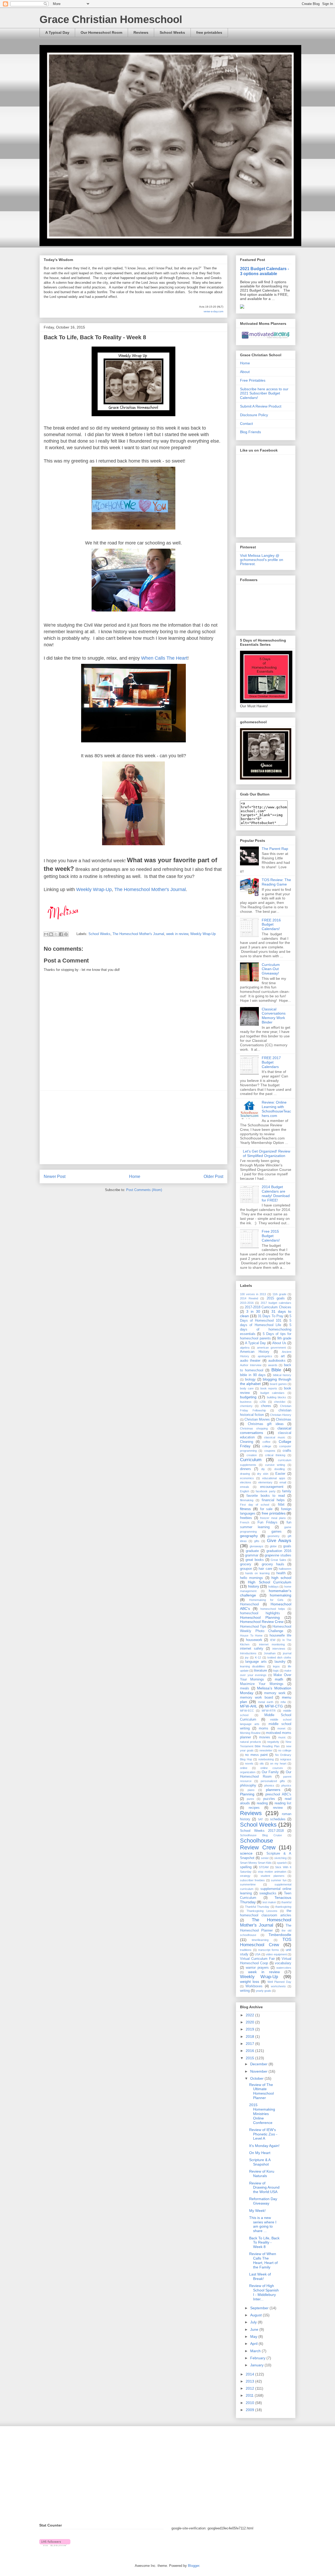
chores (266, 1406)
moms (264, 1728)
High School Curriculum (270, 1582)
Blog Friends (250, 432)
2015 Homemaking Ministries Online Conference (262, 2114)
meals (245, 1688)
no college (285, 1750)
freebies (246, 1518)
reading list (283, 1803)
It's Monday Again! (264, 2146)
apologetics (265, 1356)
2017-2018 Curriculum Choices (268, 1307)
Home (135, 1176)
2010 (250, 2403)
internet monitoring (272, 1644)
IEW (273, 1640)
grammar (252, 1555)
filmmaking (247, 1500)
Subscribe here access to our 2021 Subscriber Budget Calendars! (264, 393)
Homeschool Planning (260, 1617)
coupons (270, 1451)
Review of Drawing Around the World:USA (264, 2188)
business (246, 1402)
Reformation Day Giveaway (263, 2201)
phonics (269, 1785)
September (260, 2308)
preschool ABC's (278, 1794)
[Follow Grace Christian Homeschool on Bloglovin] (55, 2545)
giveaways (256, 1546)
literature (260, 1671)
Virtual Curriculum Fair (257, 1959)
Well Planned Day (279, 1982)
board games (278, 1384)
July (254, 2322)
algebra (245, 1348)
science (246, 1853)
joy (247, 1657)
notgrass (286, 1759)
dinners (245, 1469)
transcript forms (269, 1950)
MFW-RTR (269, 1711)
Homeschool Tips (253, 1627)
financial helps (273, 1500)
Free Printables (253, 380)
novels (249, 1763)
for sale (266, 1509)
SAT (260, 1819)
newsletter (266, 1750)
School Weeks (172, 32)
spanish (282, 1863)
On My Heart (260, 2153)
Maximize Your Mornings (262, 1684)
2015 (250, 2058)
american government (271, 1348)
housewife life (280, 1635)
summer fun (279, 1880)
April (254, 2344)
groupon (246, 1569)
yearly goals (263, 1991)
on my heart (278, 1763)
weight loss (250, 1982)
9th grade (284, 1338)
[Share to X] (56, 934)
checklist (280, 1402)
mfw (283, 1702)
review (278, 1808)
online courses (272, 1768)
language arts (256, 1662)
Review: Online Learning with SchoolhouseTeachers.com (276, 1109)
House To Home (251, 1635)
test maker (269, 1902)
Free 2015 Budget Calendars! (271, 1236)
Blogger (194, 2566)
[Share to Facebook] (61, 934)
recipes (254, 1808)
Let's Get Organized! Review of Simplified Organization (267, 1153)
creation (252, 1455)
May (254, 2336)
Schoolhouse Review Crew (258, 1844)
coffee (266, 1442)
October (257, 2078)
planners (273, 1790)
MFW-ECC (247, 1711)
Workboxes (254, 1986)
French (245, 1522)
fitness (245, 1509)
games (277, 1532)
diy (263, 1469)
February (258, 2358)
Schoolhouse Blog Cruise (261, 1835)
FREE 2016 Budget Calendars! (271, 925)
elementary (265, 1482)
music (282, 1737)
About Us (279, 1343)
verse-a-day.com (213, 311)
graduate (252, 1551)
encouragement (272, 1487)
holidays (273, 1587)
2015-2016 (247, 1303)
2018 (250, 2037)
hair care (265, 1569)
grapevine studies (278, 1555)
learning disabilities (252, 1666)
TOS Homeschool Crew (266, 1942)
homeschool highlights (260, 1613)
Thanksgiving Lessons (262, 1911)
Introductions (248, 1653)
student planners (273, 1876)
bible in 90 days (253, 1375)
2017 (250, 2044)
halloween (285, 1569)
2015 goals (276, 1298)
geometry (273, 1536)
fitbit (281, 1505)
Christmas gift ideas (266, 1424)
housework (254, 1640)
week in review (177, 934)
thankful (286, 1902)
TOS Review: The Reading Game (276, 882)
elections (246, 1482)
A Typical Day (57, 32)
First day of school (255, 1505)
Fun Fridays (267, 1522)
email (283, 1482)
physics (286, 1785)
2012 (250, 2388)
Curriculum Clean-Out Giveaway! (271, 969)
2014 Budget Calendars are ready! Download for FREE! (276, 1193)
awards (273, 1365)
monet (281, 1728)
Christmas (284, 1420)
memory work (275, 1693)
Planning (247, 1794)
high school (281, 1578)
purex (250, 1799)
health (281, 1573)
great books (255, 1560)
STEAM (264, 1867)
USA (258, 1954)
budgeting (248, 1397)
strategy (245, 1876)
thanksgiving (283, 1907)
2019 (250, 2029)
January (257, 2365)
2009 (250, 2410)
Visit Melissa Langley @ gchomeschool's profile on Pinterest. (262, 560)
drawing (245, 1474)
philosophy (248, 1785)
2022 (250, 2015)
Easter (280, 1474)
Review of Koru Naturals (262, 2174)
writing (245, 1991)
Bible (276, 1370)
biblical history (282, 1375)
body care (247, 1388)
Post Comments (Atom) (144, 1190)
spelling (246, 1867)
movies (265, 1737)
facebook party (266, 1491)
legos (276, 1666)
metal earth (266, 1702)
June (255, 2329)
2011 (250, 2395)
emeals (245, 1487)
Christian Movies (257, 1420)
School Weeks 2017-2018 (262, 1831)
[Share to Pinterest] (66, 934)
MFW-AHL (249, 1706)
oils (262, 1763)
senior (265, 1858)
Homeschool (249, 1604)
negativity (273, 1742)
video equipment (276, 1954)
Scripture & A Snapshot (260, 2162)
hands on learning (257, 1573)
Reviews (141, 32)
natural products (251, 1742)
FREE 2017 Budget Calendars (271, 1062)
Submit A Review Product (261, 406)
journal (287, 1653)
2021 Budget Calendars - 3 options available (264, 271)
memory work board (256, 1698)
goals (287, 1546)
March (256, 2351)
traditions (246, 1950)
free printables (209, 32)
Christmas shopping (254, 1428)
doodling (280, 1469)
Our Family (270, 1772)
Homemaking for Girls (266, 1600)
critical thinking (275, 1455)
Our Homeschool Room (101, 32)
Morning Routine (250, 1733)
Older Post (213, 1176)
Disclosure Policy (254, 415)
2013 (250, 2381)
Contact (246, 424)
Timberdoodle (280, 1935)
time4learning (260, 1940)
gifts (257, 1541)
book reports (269, 1388)
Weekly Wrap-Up (94, 889)
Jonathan (270, 1653)
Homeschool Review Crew (262, 1622)
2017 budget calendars (276, 1303)
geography (249, 1536)
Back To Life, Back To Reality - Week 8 (264, 2243)
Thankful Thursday (257, 1907)
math (279, 1679)
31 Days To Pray (270, 1316)
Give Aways (279, 1541)
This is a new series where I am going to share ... (263, 2224)
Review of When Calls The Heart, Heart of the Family (263, 2260)
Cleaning (247, 1442)
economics (247, 1478)
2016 (250, 2051)
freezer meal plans (273, 1518)
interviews (279, 1649)
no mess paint (256, 1755)
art (283, 1356)
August (256, 2315)
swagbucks (268, 1893)
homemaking (281, 1595)
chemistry (246, 1406)
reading (262, 1803)
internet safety (252, 1649)
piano (251, 1790)
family (287, 1491)
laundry (280, 1662)
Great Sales (278, 1560)
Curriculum (251, 1460)
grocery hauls (273, 1564)
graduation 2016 (279, 1551)
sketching (280, 1858)
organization (248, 1772)
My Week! (257, 2211)
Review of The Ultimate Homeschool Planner (261, 2091)
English (245, 1491)
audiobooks (277, 1361)
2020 (250, 2022)
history (254, 1586)
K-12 (258, 1657)
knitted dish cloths (279, 1657)
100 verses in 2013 (253, 1294)
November (259, 2071)
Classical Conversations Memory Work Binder (274, 1016)
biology (250, 1379)
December (259, 2064)
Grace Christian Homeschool (111, 19)
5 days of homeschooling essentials (266, 1329)
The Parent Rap (275, 849)
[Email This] (46, 934)
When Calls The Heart (164, 658)
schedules (278, 1819)
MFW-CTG (274, 1706)
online (244, 1768)
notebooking (266, 1759)
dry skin (263, 1474)
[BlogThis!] (51, 934)
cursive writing (275, 1465)
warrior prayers (257, 1968)
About (245, 372)
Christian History (281, 1415)
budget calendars (273, 1393)
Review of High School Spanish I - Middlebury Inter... (264, 2292)
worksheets (278, 1986)
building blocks (277, 1397)
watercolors (284, 1968)
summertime (248, 1884)
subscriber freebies (252, 1880)
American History (255, 1352)
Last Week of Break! (260, 2276)
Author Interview (251, 1365)
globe (273, 1546)
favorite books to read (266, 1496)
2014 (250, 2374)
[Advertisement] (133, 1127)
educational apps (274, 1478)
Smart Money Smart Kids (256, 1863)
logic (276, 1671)
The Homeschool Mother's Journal (150, 889)
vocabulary (283, 1963)
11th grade (279, 1294)
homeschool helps (273, 1609)
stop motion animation (272, 1872)
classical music (275, 1437)
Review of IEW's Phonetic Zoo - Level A (263, 2134)
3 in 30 (253, 1311)
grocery (246, 1564)
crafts (287, 1451)
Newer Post (55, 1176)
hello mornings (252, 1578)
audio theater (250, 1361)
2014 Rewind (249, 1298)
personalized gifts (273, 1781)
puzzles (269, 1799)
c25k (263, 1402)
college (267, 1446)
